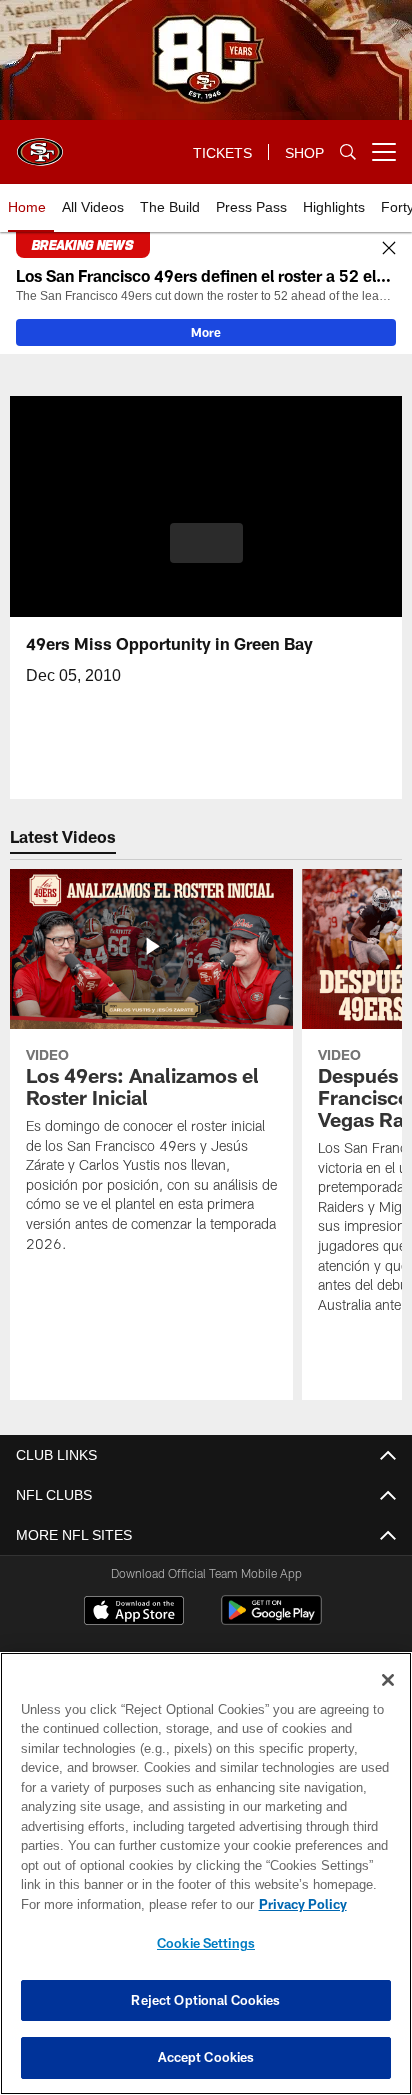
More (206, 332)
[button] (206, 555)
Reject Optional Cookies (205, 2000)
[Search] (348, 152)
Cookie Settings (206, 1943)
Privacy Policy (131, 1904)
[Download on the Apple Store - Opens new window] (134, 1613)
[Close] (389, 249)
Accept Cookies (206, 2057)
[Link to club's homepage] (40, 144)
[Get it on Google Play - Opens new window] (271, 1620)
